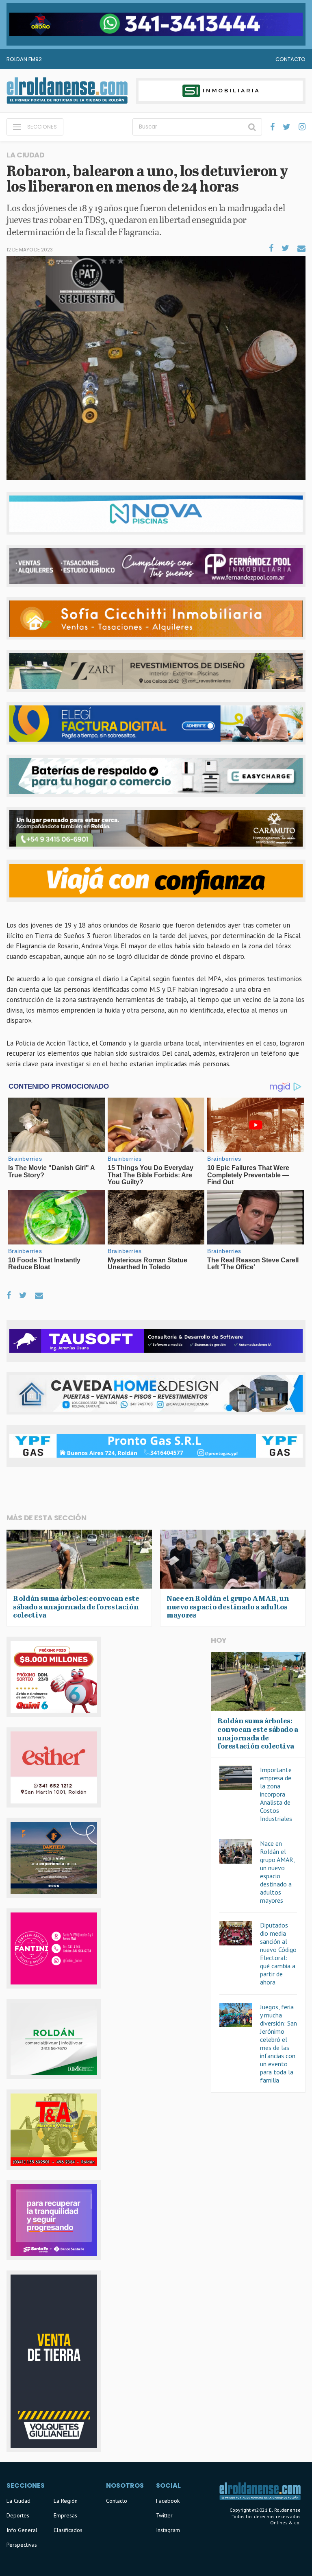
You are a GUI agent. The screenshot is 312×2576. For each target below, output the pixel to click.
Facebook (168, 2501)
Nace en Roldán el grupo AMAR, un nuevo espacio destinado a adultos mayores (277, 1872)
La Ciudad (18, 2501)
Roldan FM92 (24, 59)
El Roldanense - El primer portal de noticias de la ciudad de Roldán (67, 91)
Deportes (18, 2515)
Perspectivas (22, 2545)
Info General (22, 2530)
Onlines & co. (285, 2523)
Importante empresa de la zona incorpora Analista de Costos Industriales (276, 1794)
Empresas (65, 2515)
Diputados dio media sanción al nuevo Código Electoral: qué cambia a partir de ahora (278, 1954)
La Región (66, 2501)
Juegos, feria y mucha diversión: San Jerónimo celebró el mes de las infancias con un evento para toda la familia (278, 2043)
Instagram (168, 2530)
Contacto (290, 59)
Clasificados (68, 2530)
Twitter (164, 2515)
